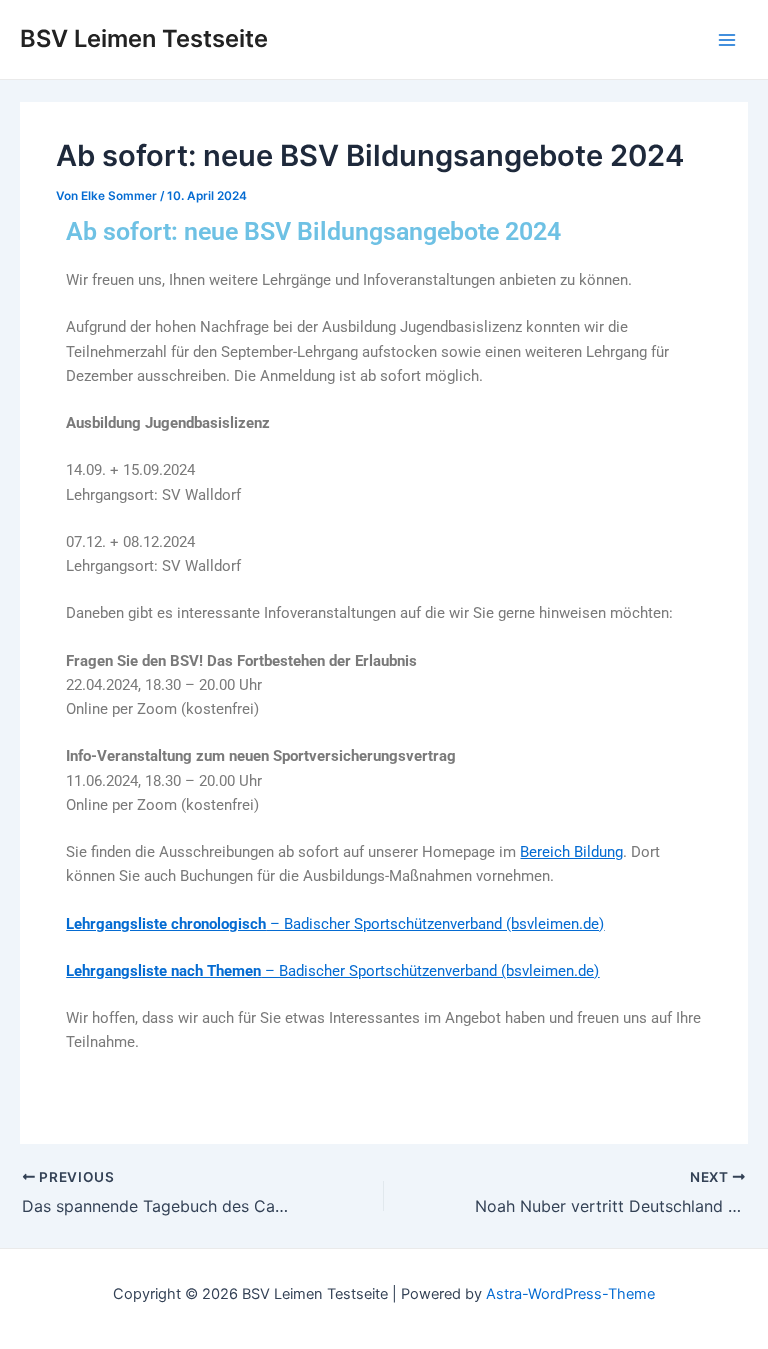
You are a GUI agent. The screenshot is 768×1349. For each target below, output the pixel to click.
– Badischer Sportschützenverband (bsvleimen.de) (335, 924)
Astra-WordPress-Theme (570, 1294)
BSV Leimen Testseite (144, 38)
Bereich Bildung (571, 852)
